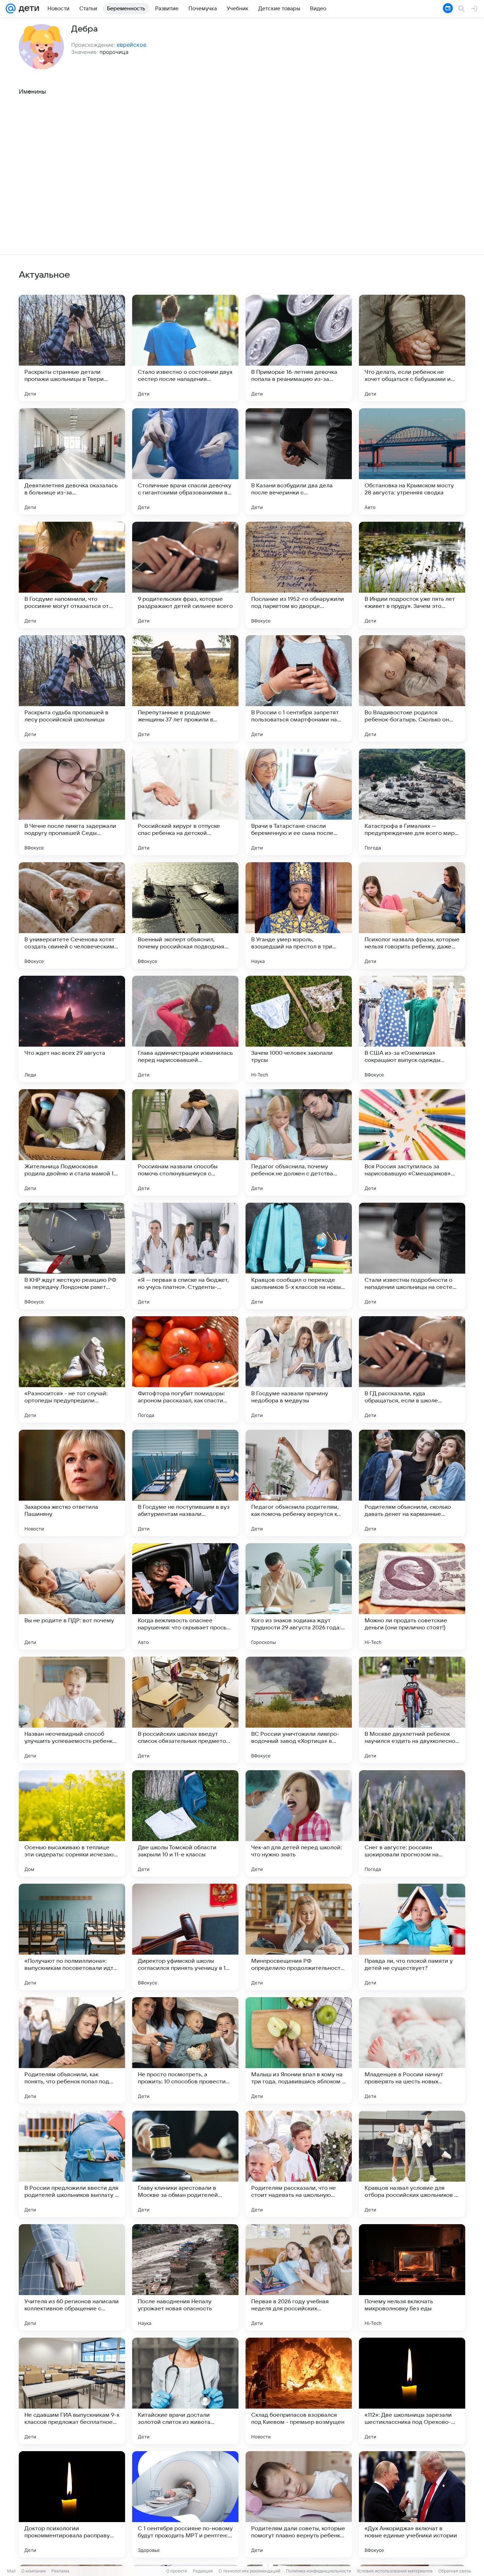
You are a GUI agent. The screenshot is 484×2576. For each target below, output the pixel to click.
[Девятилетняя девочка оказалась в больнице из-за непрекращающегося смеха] (72, 461)
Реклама (60, 2571)
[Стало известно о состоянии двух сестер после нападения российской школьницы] (185, 348)
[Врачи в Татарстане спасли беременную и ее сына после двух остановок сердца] (299, 802)
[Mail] (11, 9)
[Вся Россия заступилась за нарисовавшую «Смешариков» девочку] (412, 1142)
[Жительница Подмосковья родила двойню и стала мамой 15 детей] (72, 1142)
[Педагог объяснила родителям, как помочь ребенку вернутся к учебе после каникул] (299, 1483)
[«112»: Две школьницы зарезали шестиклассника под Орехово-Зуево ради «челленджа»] (412, 2391)
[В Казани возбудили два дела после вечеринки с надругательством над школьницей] (299, 461)
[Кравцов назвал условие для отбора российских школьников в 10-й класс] (412, 2164)
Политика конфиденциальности (319, 2571)
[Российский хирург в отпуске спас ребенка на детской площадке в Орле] (185, 802)
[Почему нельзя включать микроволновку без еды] (412, 2277)
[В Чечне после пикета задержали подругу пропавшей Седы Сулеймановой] (72, 802)
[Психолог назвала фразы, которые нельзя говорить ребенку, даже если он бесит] (412, 915)
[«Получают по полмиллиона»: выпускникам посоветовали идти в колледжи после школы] (72, 1937)
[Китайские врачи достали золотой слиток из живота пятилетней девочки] (185, 2391)
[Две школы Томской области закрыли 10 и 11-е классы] (185, 1823)
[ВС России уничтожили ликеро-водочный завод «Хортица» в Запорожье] (299, 1710)
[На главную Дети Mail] (27, 9)
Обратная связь (455, 2571)
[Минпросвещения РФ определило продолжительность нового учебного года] (299, 1937)
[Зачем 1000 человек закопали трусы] (299, 1029)
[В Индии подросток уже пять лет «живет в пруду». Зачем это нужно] (412, 575)
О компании (33, 2571)
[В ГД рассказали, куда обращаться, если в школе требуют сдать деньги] (412, 1369)
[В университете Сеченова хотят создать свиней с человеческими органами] (72, 915)
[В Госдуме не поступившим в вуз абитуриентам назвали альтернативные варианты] (185, 1483)
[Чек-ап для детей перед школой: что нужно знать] (299, 1823)
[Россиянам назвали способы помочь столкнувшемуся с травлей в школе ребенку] (185, 1142)
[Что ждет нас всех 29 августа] (72, 1029)
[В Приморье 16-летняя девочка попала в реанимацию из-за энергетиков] (299, 348)
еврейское (131, 45)
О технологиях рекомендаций (249, 2571)
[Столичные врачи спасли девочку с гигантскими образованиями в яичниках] (185, 461)
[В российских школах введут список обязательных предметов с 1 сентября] (185, 1710)
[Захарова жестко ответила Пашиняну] (72, 1483)
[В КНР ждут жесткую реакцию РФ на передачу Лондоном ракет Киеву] (72, 1256)
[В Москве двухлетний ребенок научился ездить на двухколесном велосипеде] (412, 1710)
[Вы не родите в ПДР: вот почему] (72, 1596)
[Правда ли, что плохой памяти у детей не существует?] (412, 1937)
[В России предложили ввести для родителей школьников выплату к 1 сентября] (72, 2164)
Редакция (203, 2571)
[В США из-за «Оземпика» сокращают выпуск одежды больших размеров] (412, 1029)
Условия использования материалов (395, 2571)
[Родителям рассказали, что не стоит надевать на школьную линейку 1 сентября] (299, 2164)
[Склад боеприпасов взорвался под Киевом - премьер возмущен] (299, 2391)
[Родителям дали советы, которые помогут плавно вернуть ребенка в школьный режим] (299, 2504)
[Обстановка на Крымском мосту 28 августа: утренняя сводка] (412, 461)
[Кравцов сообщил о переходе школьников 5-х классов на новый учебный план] (299, 1256)
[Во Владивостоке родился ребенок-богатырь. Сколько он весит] (412, 688)
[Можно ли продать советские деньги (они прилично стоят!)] (412, 1596)
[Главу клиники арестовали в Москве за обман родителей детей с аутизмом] (185, 2164)
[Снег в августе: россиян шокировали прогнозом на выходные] (412, 1823)
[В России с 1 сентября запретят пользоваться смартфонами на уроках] (299, 688)
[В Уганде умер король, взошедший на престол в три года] (299, 915)
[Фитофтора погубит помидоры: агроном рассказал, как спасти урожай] (185, 1369)
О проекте (177, 2571)
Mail (11, 2571)
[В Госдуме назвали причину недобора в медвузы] (299, 1369)
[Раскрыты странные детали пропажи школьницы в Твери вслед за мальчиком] (72, 348)
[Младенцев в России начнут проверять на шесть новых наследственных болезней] (412, 2050)
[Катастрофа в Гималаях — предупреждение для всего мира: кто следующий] (412, 802)
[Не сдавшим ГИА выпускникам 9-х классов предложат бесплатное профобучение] (72, 2391)
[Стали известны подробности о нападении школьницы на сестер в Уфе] (412, 1256)
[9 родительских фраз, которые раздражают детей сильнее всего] (185, 575)
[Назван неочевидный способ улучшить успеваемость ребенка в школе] (72, 1710)
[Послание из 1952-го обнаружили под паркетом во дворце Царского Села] (299, 575)
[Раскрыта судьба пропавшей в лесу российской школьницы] (72, 688)
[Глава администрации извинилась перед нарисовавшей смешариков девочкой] (185, 1029)
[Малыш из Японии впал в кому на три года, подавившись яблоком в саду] (299, 2050)
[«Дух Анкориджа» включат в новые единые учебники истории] (412, 2504)
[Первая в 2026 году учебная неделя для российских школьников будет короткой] (299, 2277)
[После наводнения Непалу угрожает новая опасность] (185, 2277)
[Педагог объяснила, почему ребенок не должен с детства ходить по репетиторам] (299, 1142)
